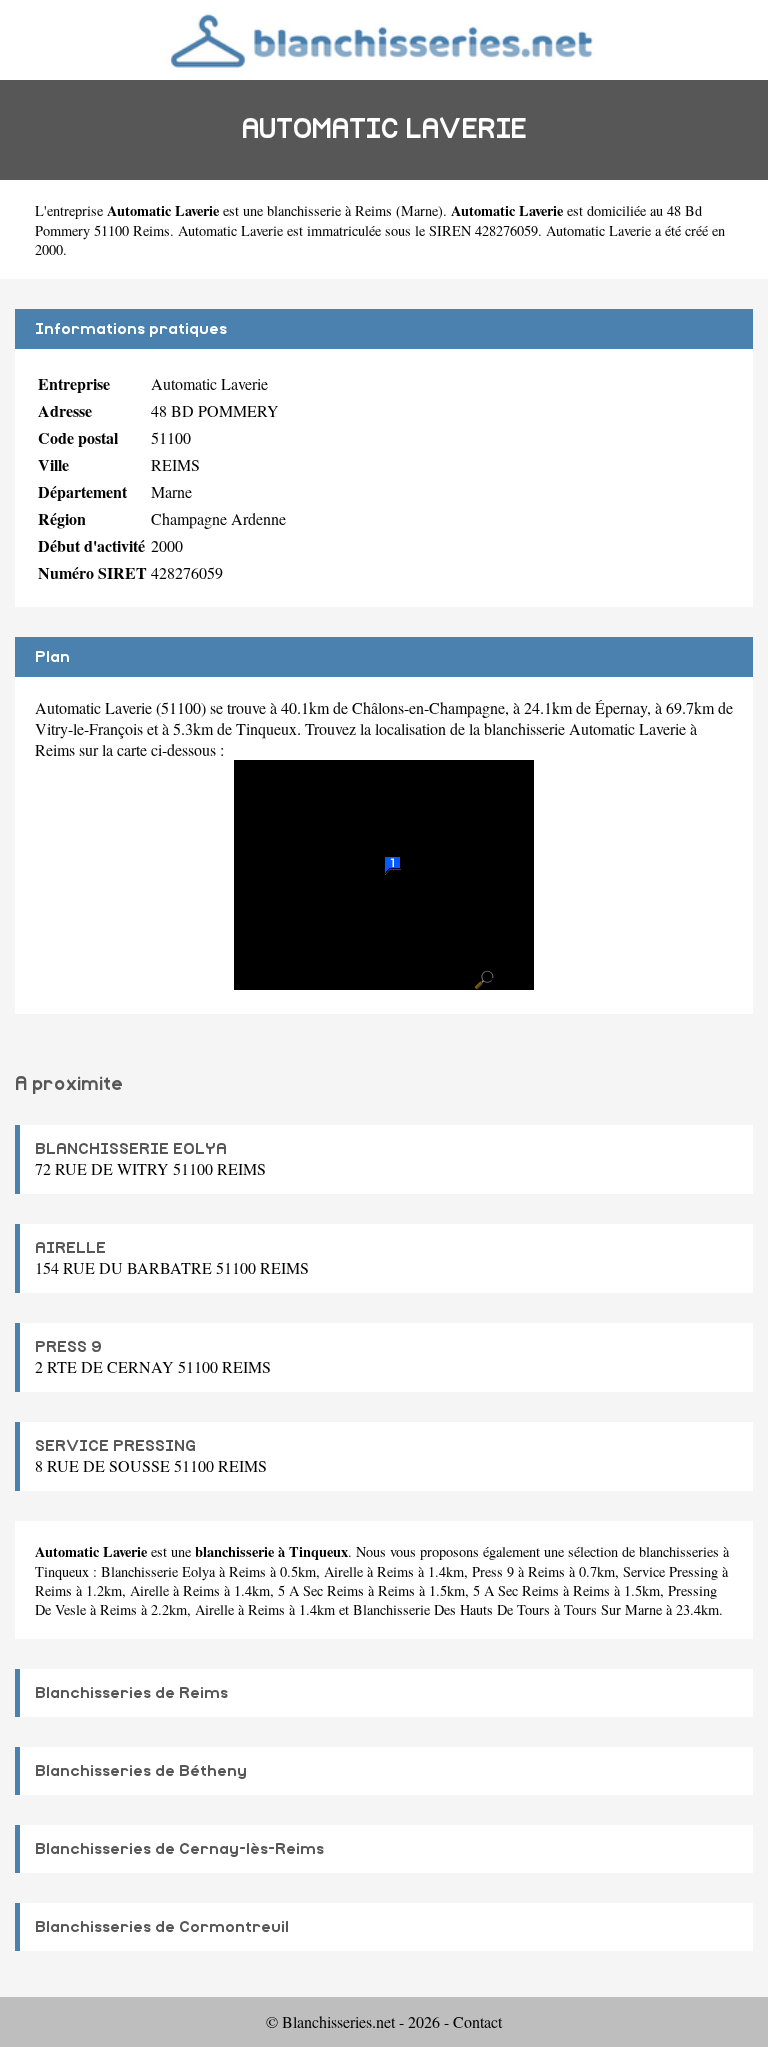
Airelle (343, 1571)
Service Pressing (670, 1571)
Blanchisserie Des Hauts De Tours (451, 1609)
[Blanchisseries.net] (384, 39)
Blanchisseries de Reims (131, 1693)
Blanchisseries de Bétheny (141, 1771)
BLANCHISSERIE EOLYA (131, 1149)
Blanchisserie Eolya (158, 1571)
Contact (477, 2021)
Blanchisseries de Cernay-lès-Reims (179, 1849)
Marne (419, 210)
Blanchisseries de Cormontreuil (162, 1927)
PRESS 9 (68, 1347)
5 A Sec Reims (321, 1590)
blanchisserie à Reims (329, 210)
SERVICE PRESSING (115, 1446)
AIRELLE (70, 1248)
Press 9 (493, 1571)
